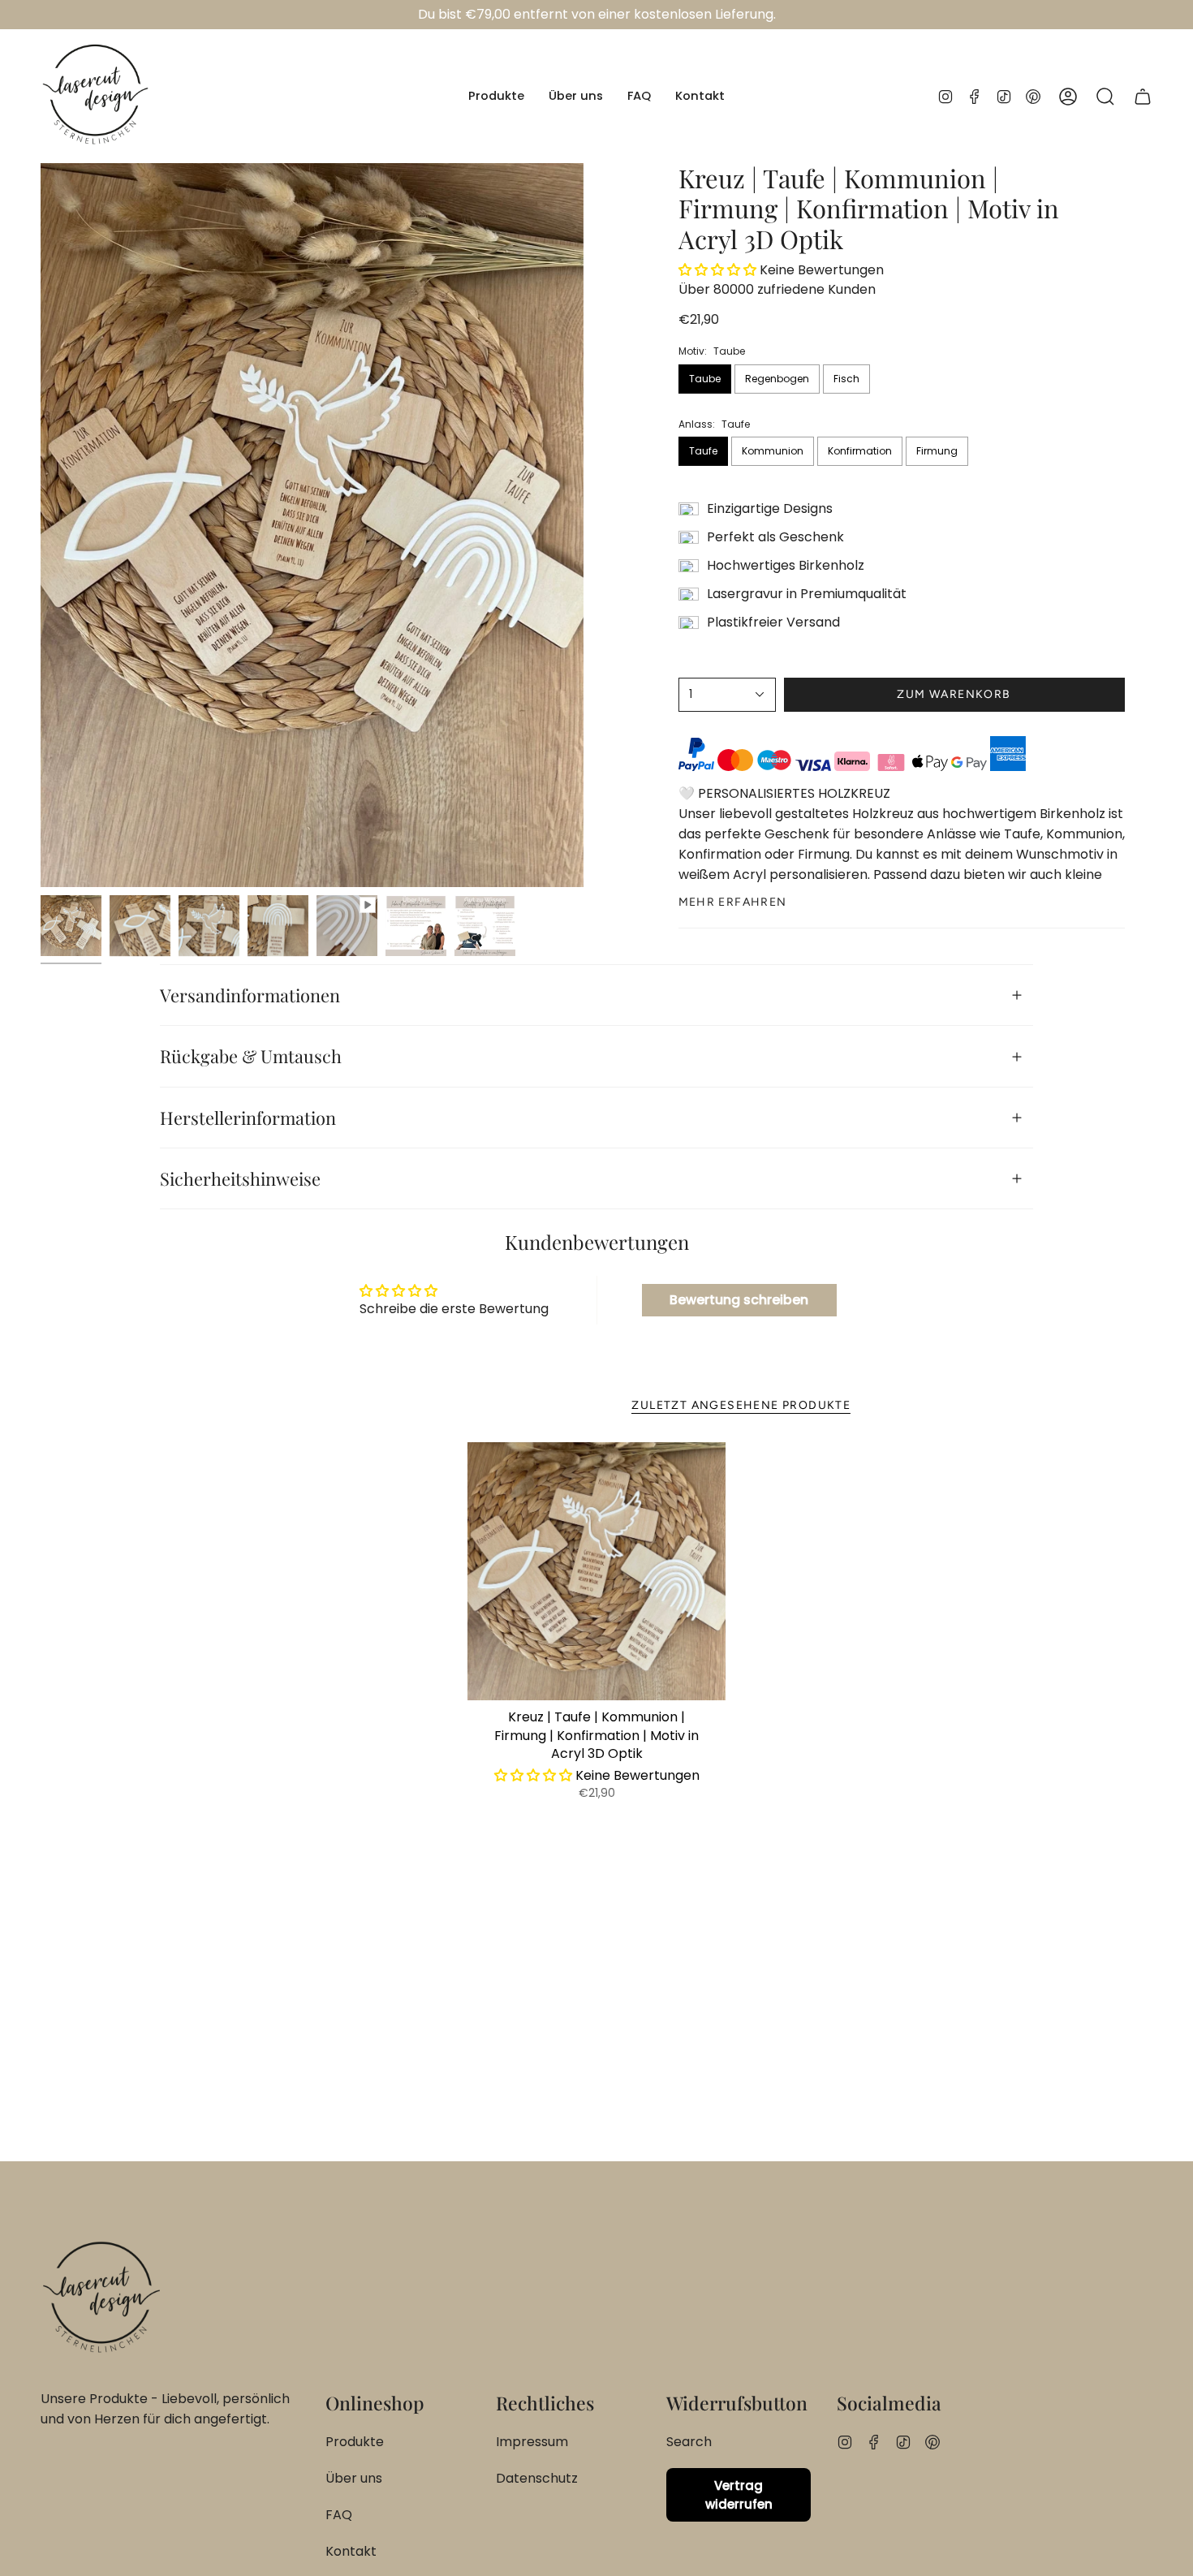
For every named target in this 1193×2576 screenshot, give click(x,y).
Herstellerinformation (248, 1117)
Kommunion (773, 451)
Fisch (846, 379)
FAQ (339, 2515)
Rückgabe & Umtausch (251, 1055)
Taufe (703, 451)
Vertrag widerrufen (739, 2495)
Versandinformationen (250, 995)
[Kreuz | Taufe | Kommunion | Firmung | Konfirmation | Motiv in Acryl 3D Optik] (597, 1572)
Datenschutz (537, 2478)
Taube (705, 379)
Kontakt (351, 2551)
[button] (496, 96)
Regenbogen (777, 379)
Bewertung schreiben (739, 1300)
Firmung (937, 451)
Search (689, 2442)
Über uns (354, 2478)
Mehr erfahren (733, 902)
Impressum (532, 2442)
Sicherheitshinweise (240, 1178)
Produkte (355, 2442)
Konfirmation (860, 451)
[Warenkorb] (1143, 96)
